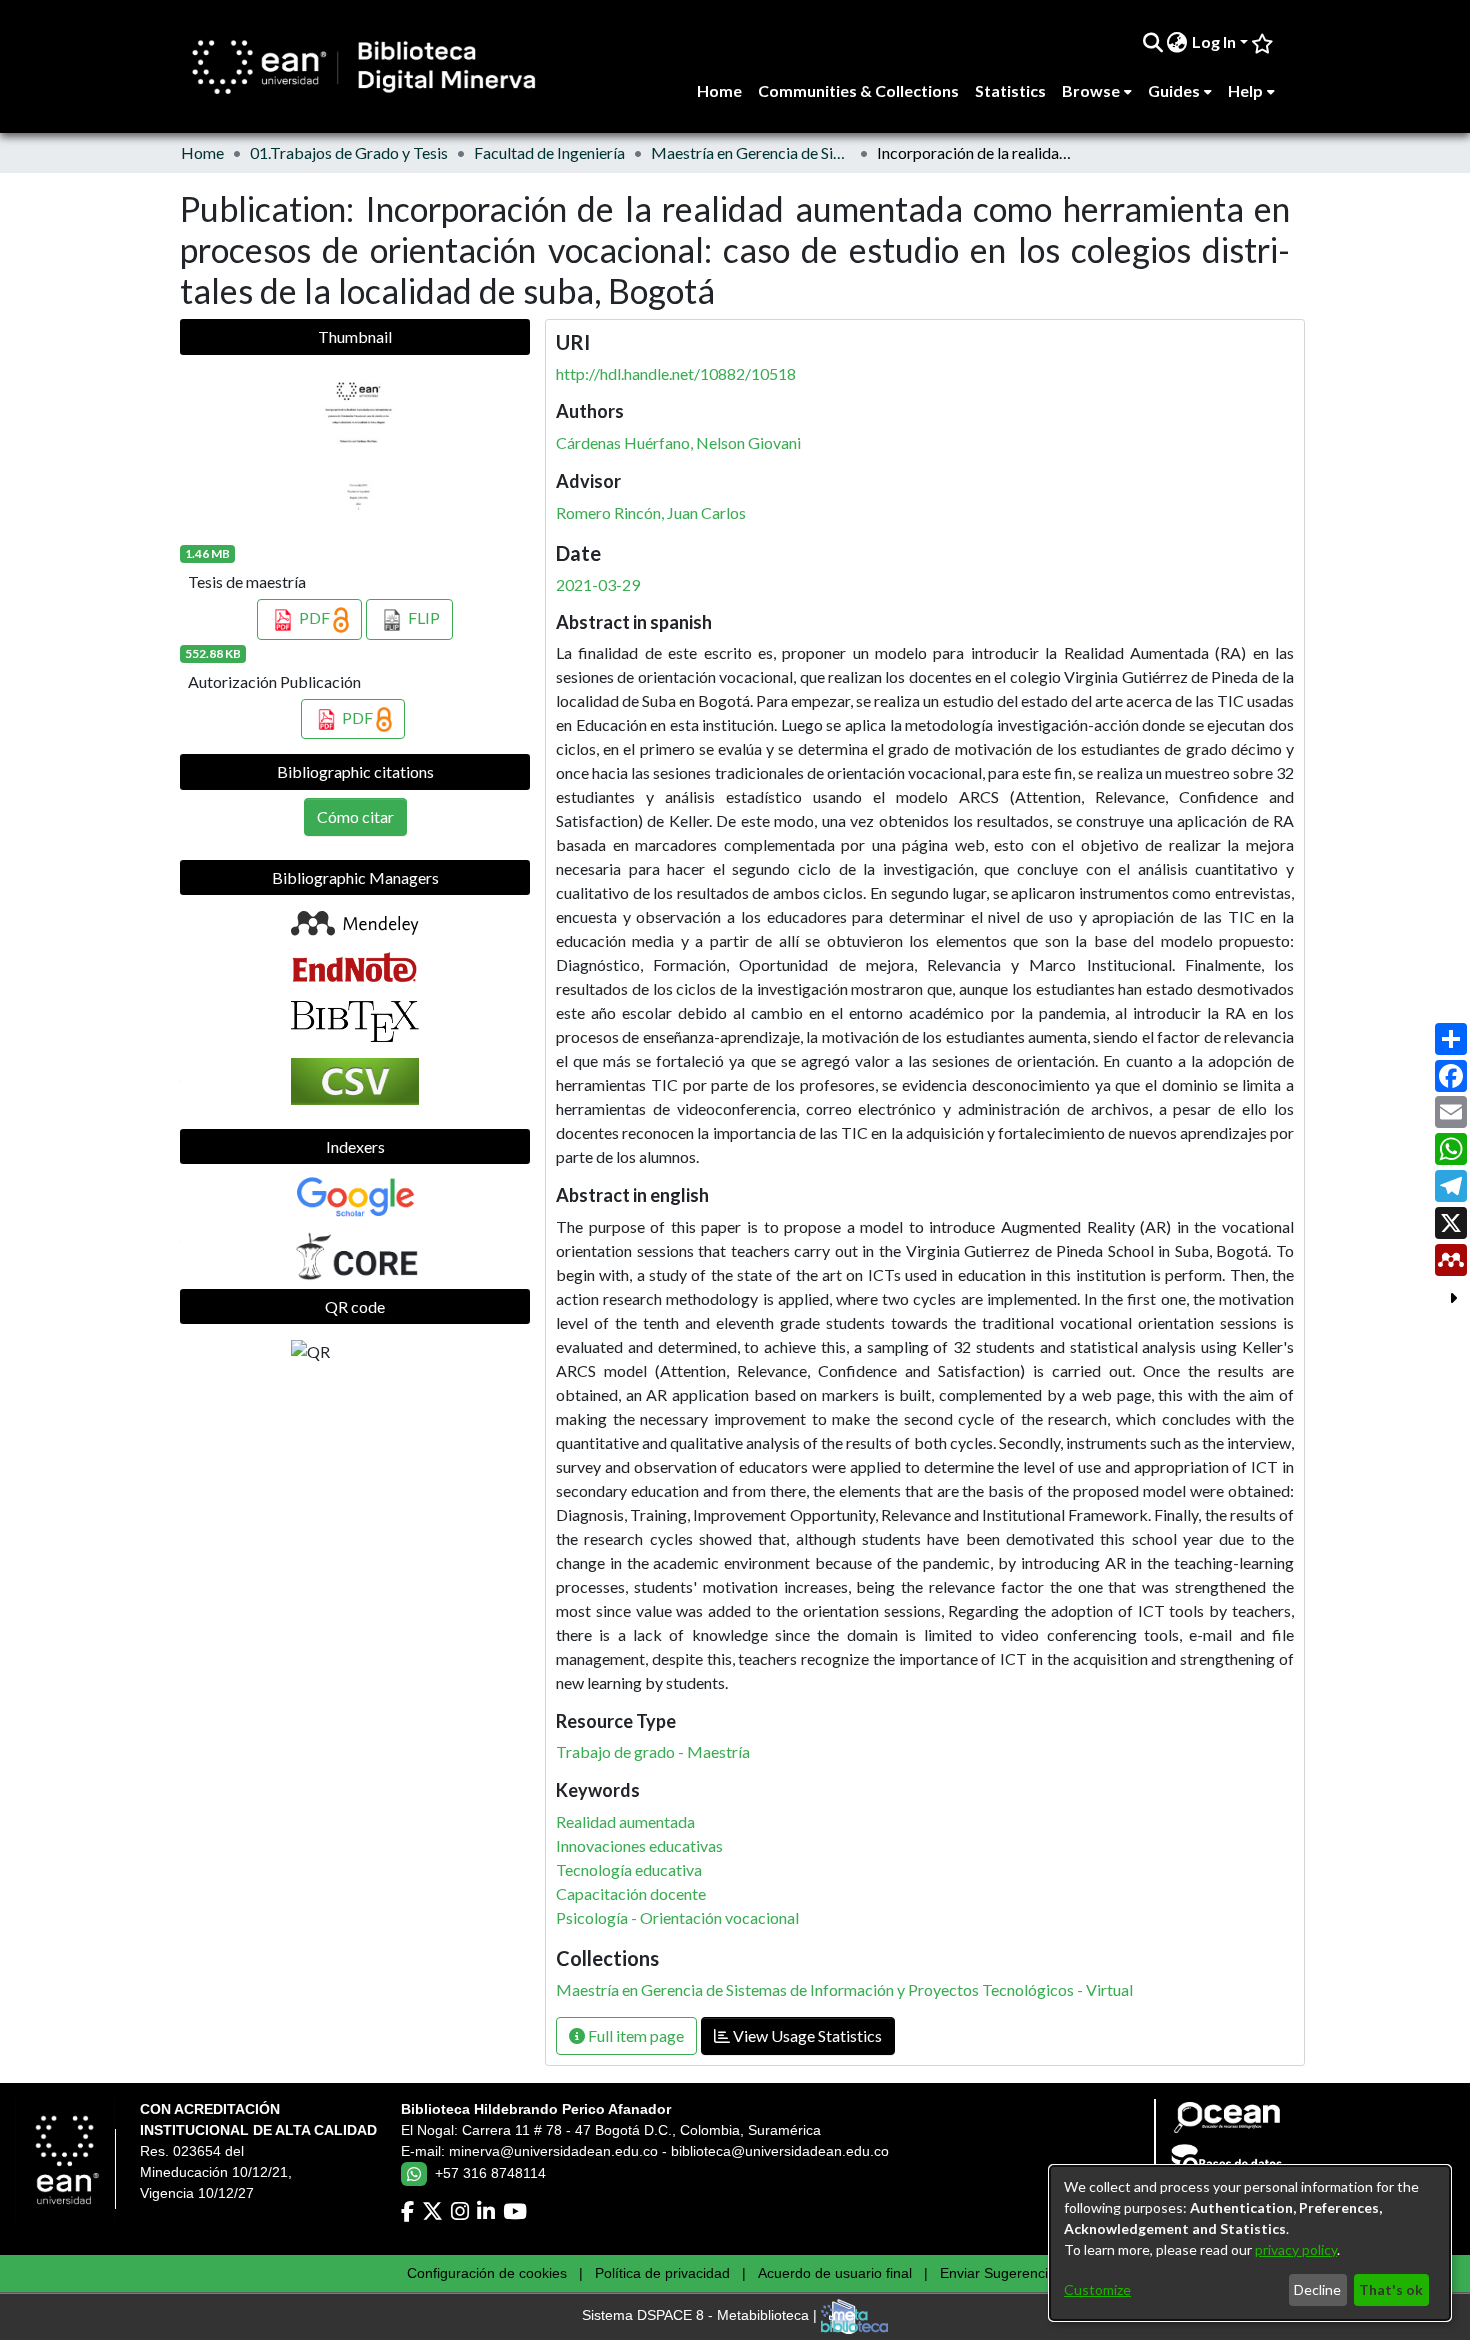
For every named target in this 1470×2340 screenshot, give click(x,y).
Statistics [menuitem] (1010, 90)
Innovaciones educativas (639, 1845)
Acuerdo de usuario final (835, 2273)
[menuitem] (1177, 42)
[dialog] (1250, 2243)
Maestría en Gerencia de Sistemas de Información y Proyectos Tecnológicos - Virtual (751, 152)
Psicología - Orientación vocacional (677, 1917)
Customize (1097, 2289)
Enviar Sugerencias (1001, 2273)
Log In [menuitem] (1214, 41)
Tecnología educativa (629, 1869)
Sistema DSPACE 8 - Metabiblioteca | (701, 2316)
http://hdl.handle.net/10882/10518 (676, 373)
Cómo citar (355, 816)
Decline (1317, 2289)
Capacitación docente (631, 1893)
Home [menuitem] (719, 90)
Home (202, 152)
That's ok (1391, 2289)
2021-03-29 (598, 584)
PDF (314, 617)
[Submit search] (1152, 42)
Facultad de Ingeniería (549, 152)
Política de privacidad (662, 2273)
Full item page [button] (634, 2035)
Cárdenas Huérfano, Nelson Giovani (678, 442)
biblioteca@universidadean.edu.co (780, 2151)
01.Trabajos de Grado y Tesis (349, 152)
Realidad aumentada (625, 1821)
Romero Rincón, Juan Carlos (651, 512)
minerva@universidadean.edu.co (553, 2151)
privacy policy (1296, 2249)
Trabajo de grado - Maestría (653, 1751)
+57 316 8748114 (490, 2173)
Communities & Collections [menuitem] (858, 90)
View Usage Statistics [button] (806, 2035)
